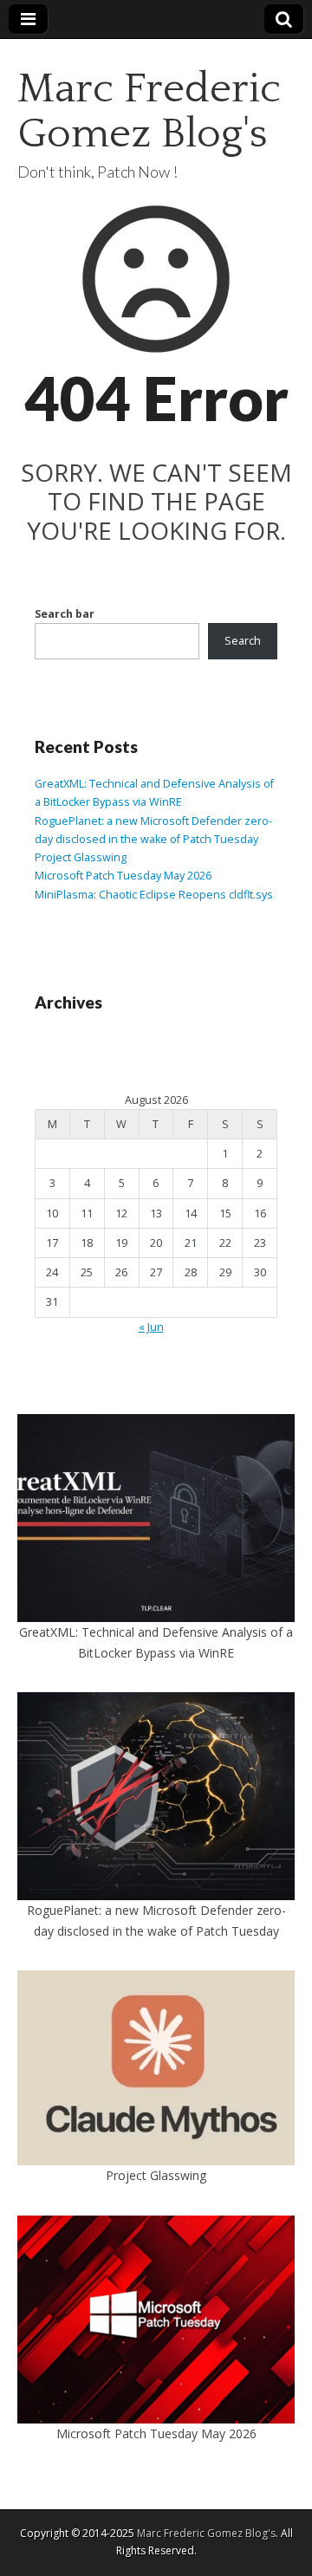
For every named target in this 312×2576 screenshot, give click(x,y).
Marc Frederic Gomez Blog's (149, 111)
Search (243, 641)
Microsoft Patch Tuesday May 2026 (123, 876)
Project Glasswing (81, 857)
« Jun (151, 1327)
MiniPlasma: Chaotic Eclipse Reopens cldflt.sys (155, 895)
